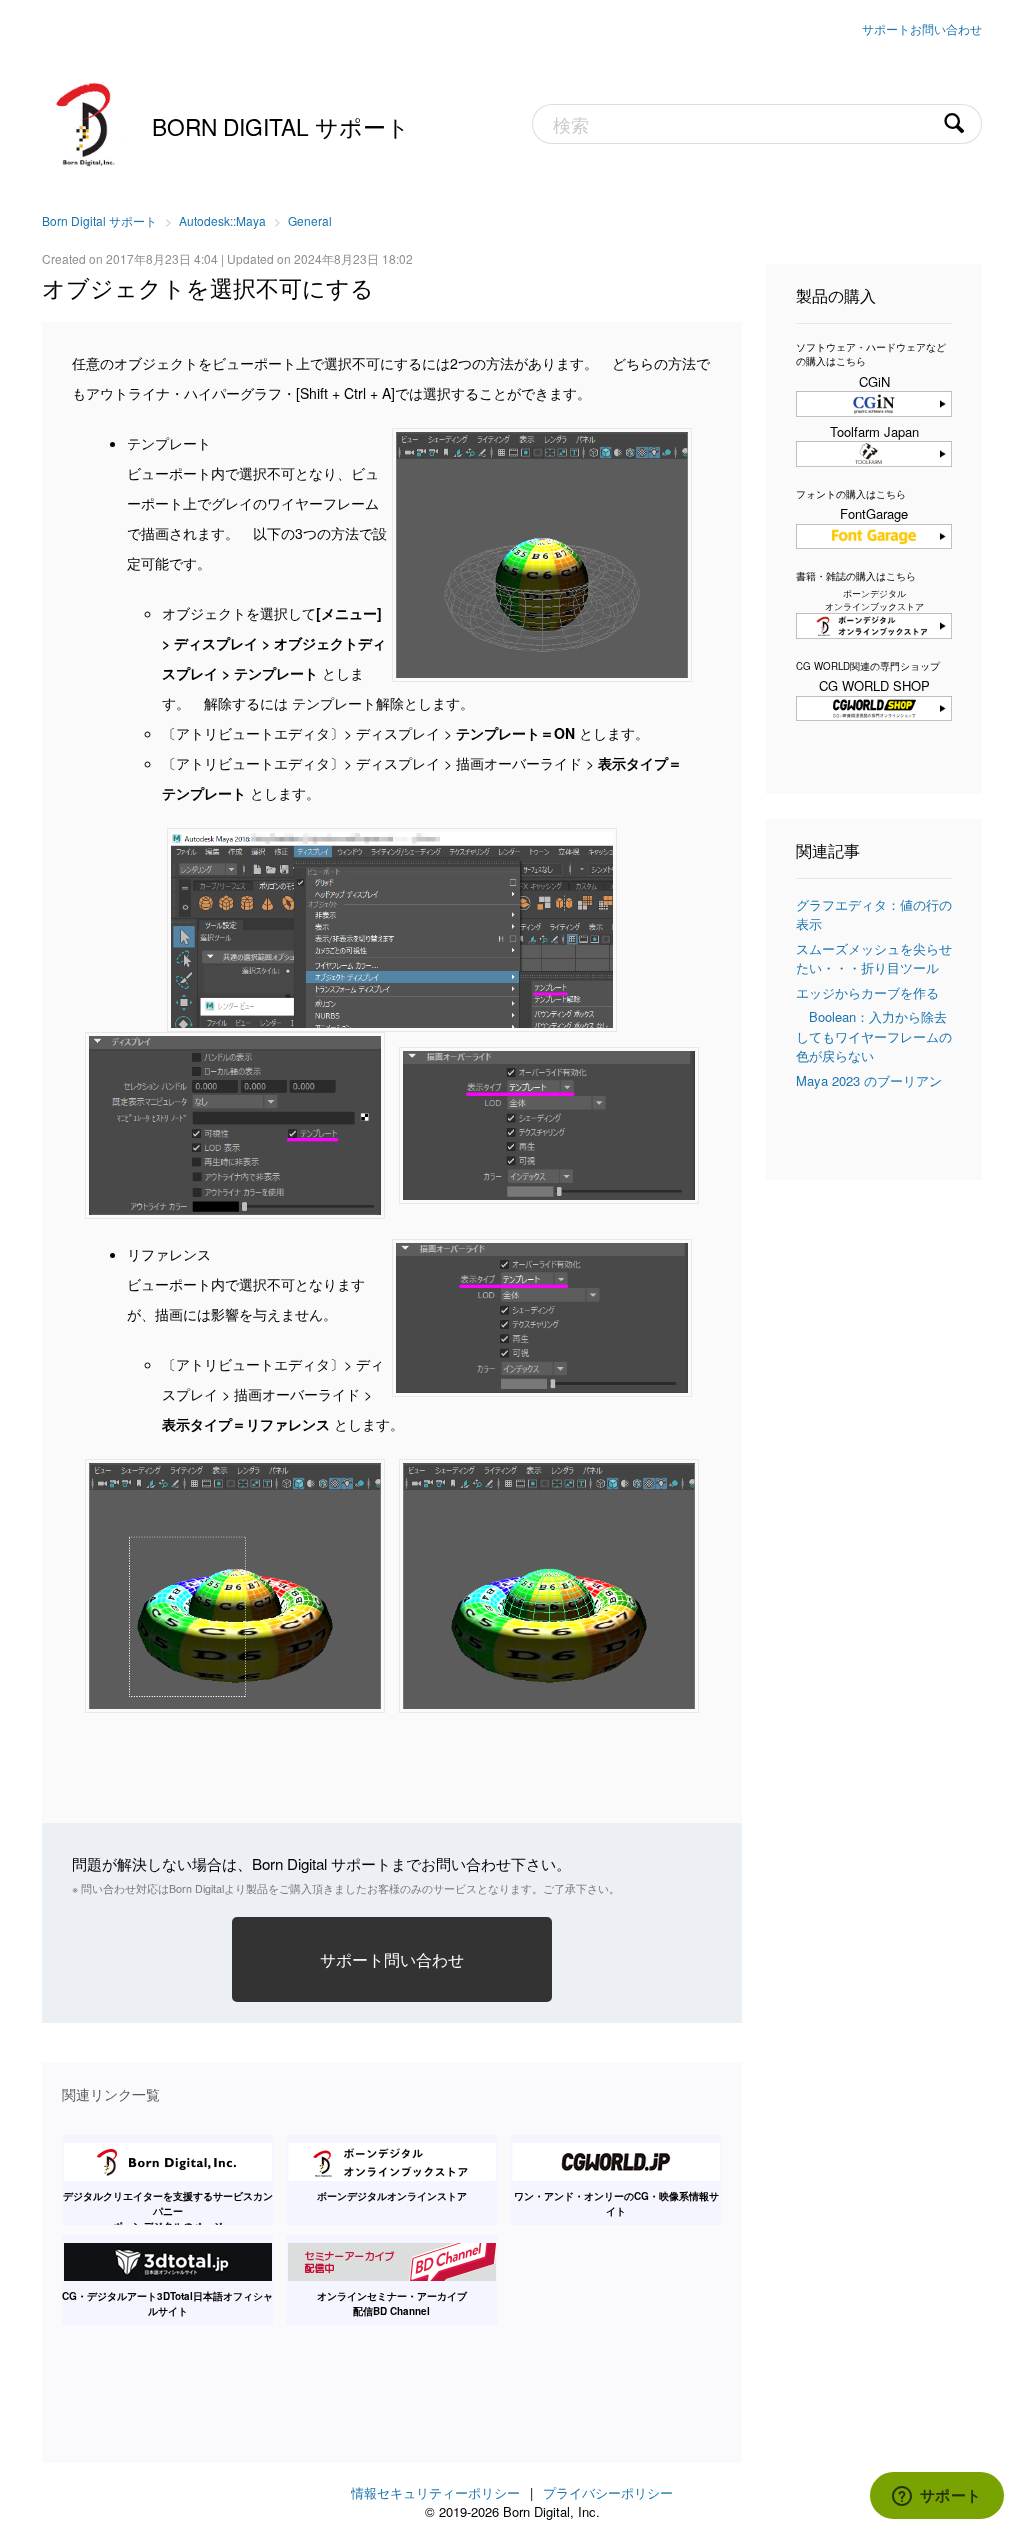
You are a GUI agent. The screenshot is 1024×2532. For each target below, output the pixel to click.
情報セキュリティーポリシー (435, 2492)
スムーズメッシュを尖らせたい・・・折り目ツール (874, 958)
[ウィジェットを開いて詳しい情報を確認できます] (936, 2497)
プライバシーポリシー (608, 2492)
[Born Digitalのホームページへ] (87, 122)
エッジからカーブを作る (867, 992)
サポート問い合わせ (392, 1959)
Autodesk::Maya (222, 220)
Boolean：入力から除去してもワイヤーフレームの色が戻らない (874, 1036)
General (310, 220)
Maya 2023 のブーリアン (869, 1080)
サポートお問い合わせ (922, 28)
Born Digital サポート (281, 126)
